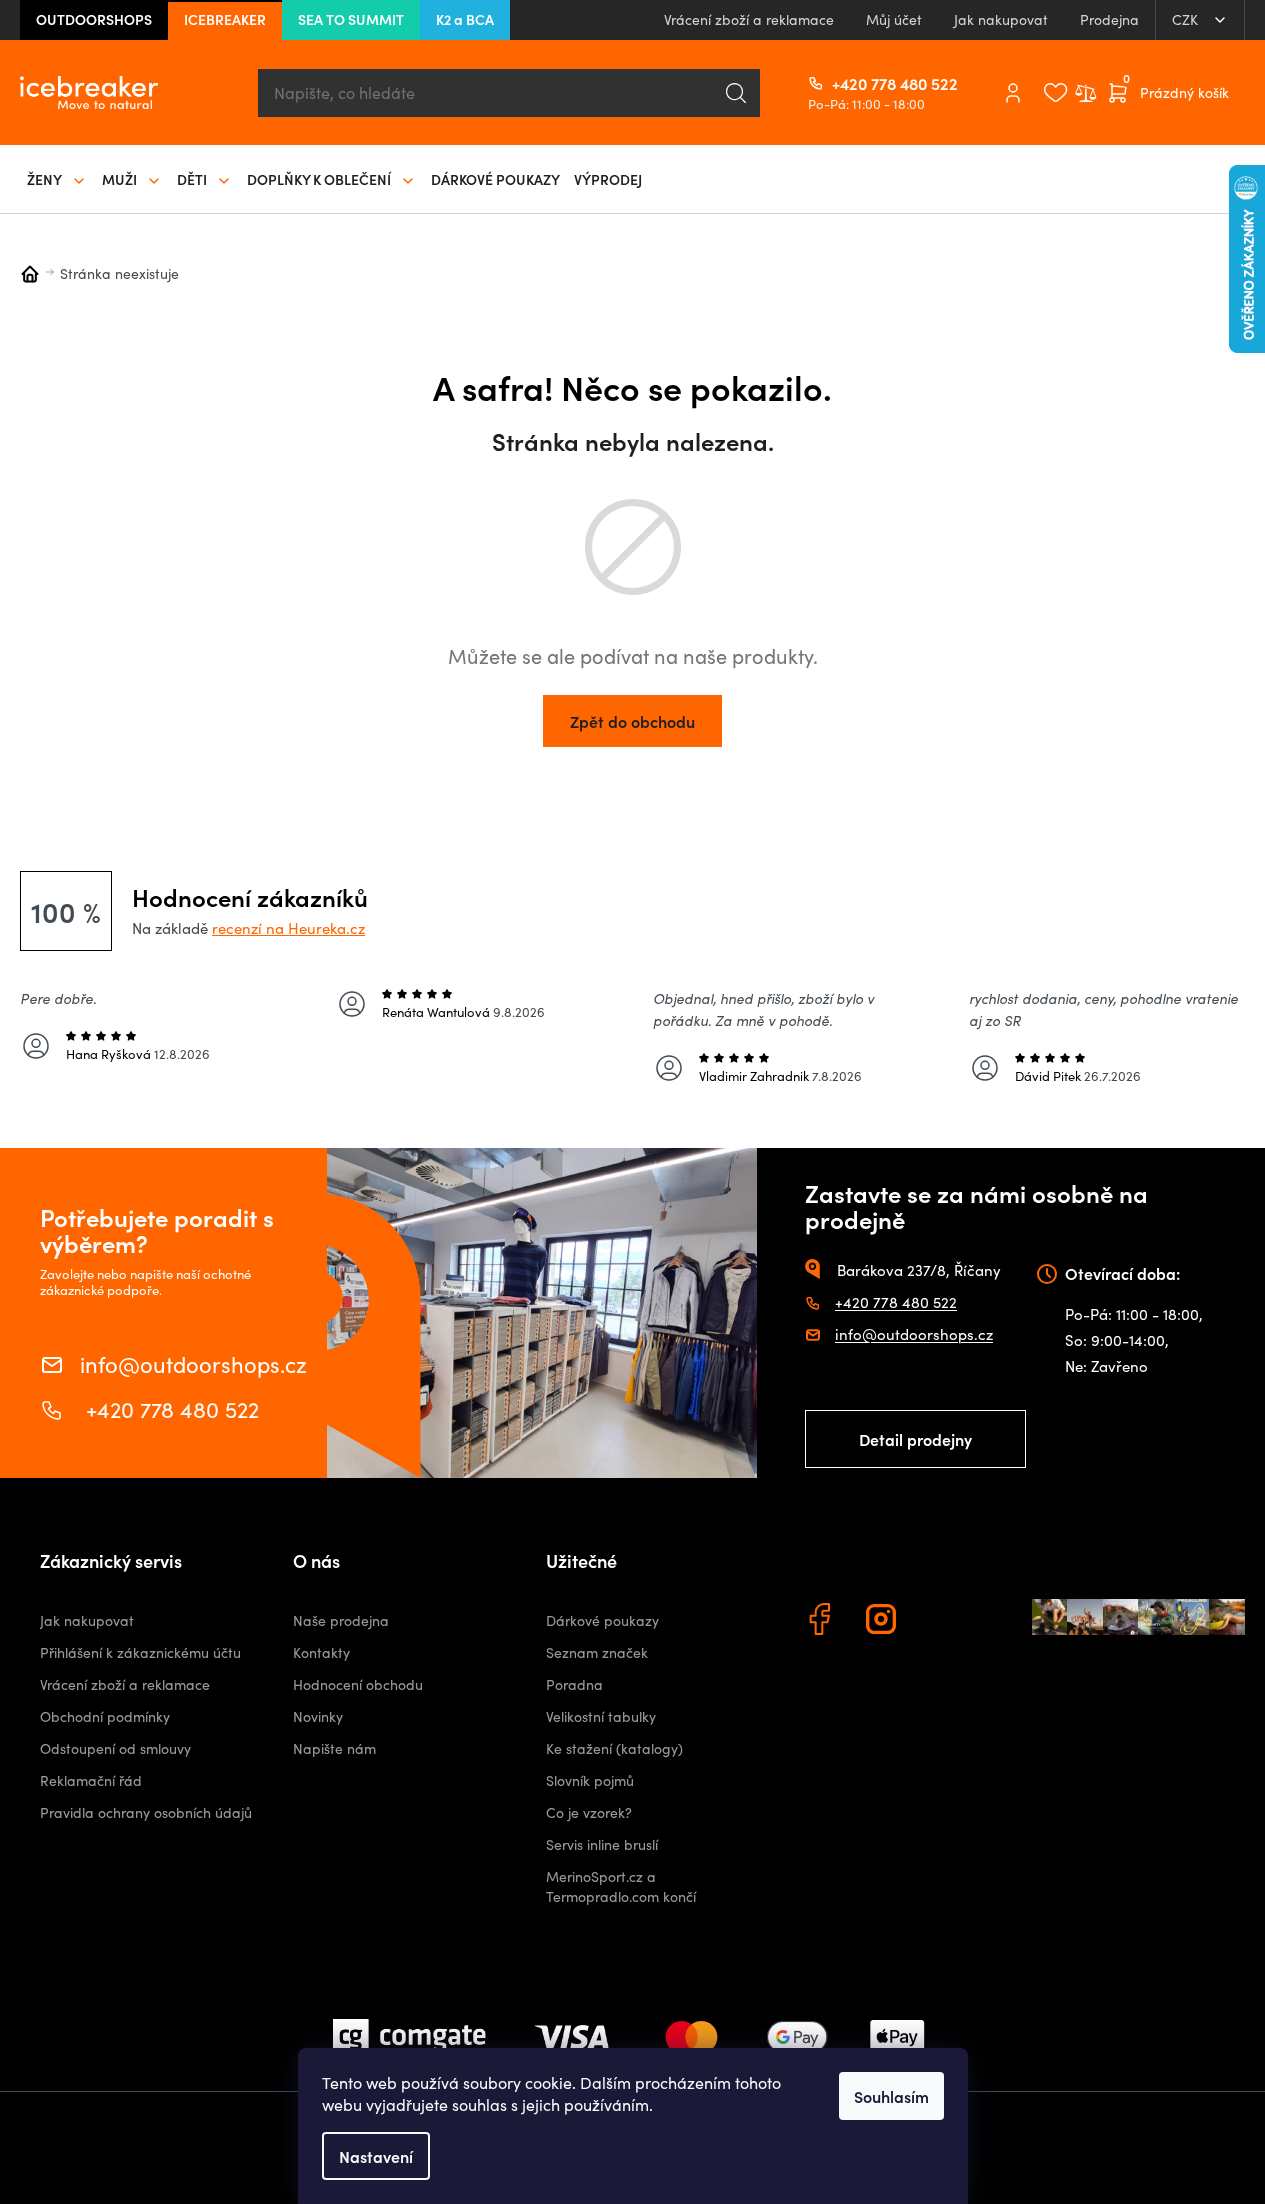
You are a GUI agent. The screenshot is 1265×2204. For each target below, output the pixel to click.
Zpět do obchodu (632, 721)
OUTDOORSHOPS (94, 19)
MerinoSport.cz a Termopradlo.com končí (621, 1886)
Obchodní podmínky (105, 1716)
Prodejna (1109, 19)
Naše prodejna (341, 1620)
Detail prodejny (915, 1439)
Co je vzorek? (589, 1812)
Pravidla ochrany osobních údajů (146, 1812)
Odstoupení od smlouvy (115, 1748)
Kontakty (321, 1652)
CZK (1187, 19)
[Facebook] (822, 1622)
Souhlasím (891, 2096)
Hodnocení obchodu (358, 1684)
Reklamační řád (91, 1780)
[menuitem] (57, 179)
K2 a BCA (465, 19)
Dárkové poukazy (602, 1620)
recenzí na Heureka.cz (288, 928)
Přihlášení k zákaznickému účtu (140, 1652)
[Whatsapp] (946, 1622)
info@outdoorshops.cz (193, 1362)
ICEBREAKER (225, 19)
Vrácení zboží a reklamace (749, 19)
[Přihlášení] (1013, 93)
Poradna (574, 1684)
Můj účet (894, 19)
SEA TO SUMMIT (351, 19)
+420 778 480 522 (840, 83)
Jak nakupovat (1001, 19)
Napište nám (334, 1748)
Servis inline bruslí (602, 1844)
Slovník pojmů (590, 1780)
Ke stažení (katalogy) (614, 1748)
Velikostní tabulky (601, 1716)
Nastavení (376, 2156)
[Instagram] (884, 1622)
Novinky (318, 1716)
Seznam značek (597, 1652)
